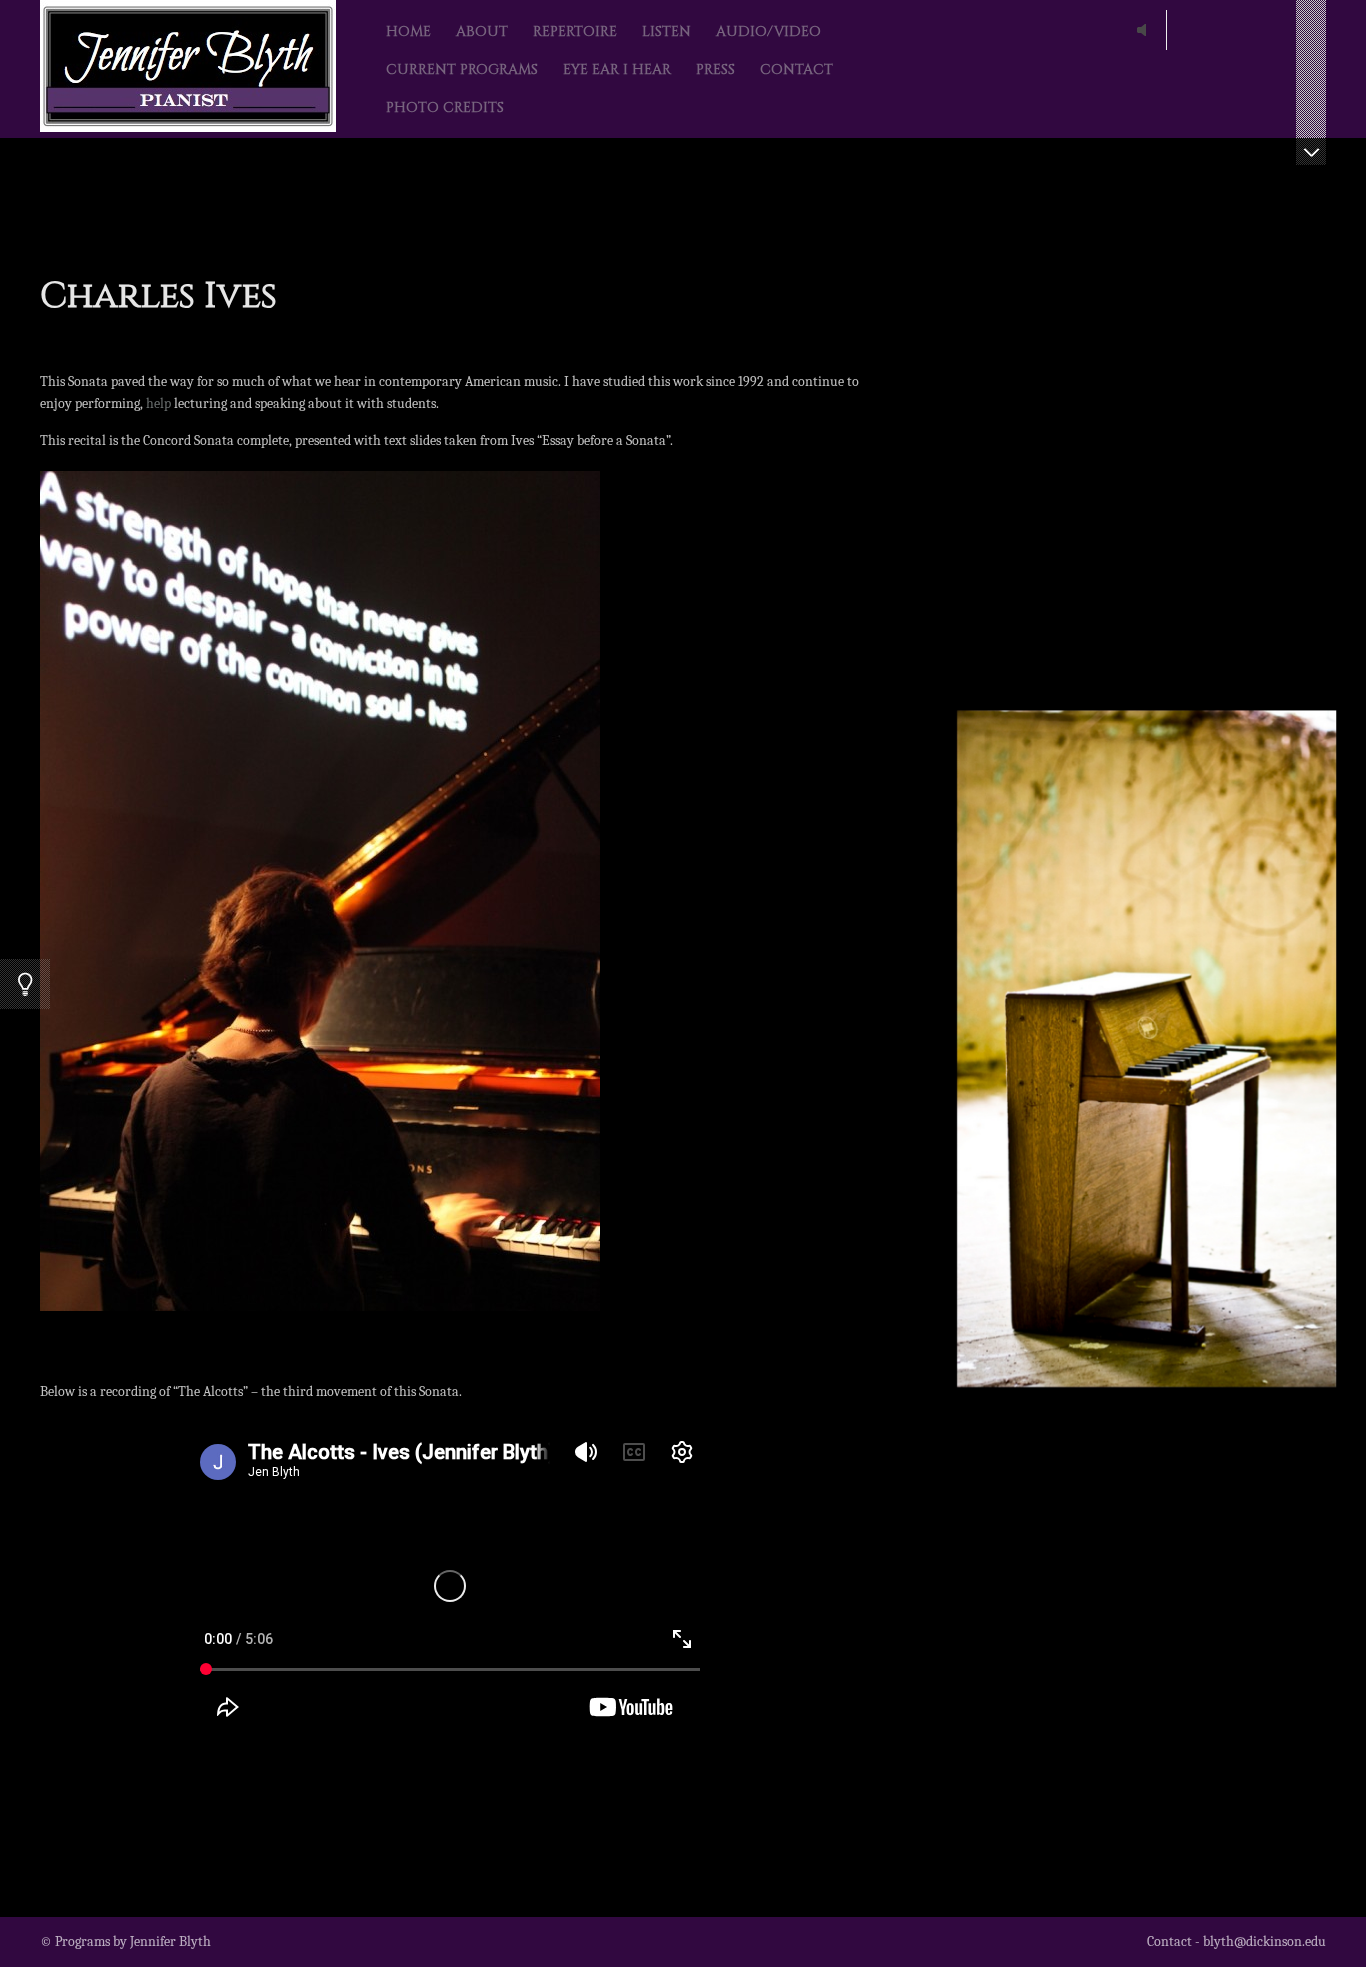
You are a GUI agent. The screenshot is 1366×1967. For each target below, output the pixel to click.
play (1146, 30)
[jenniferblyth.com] (188, 69)
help (158, 403)
